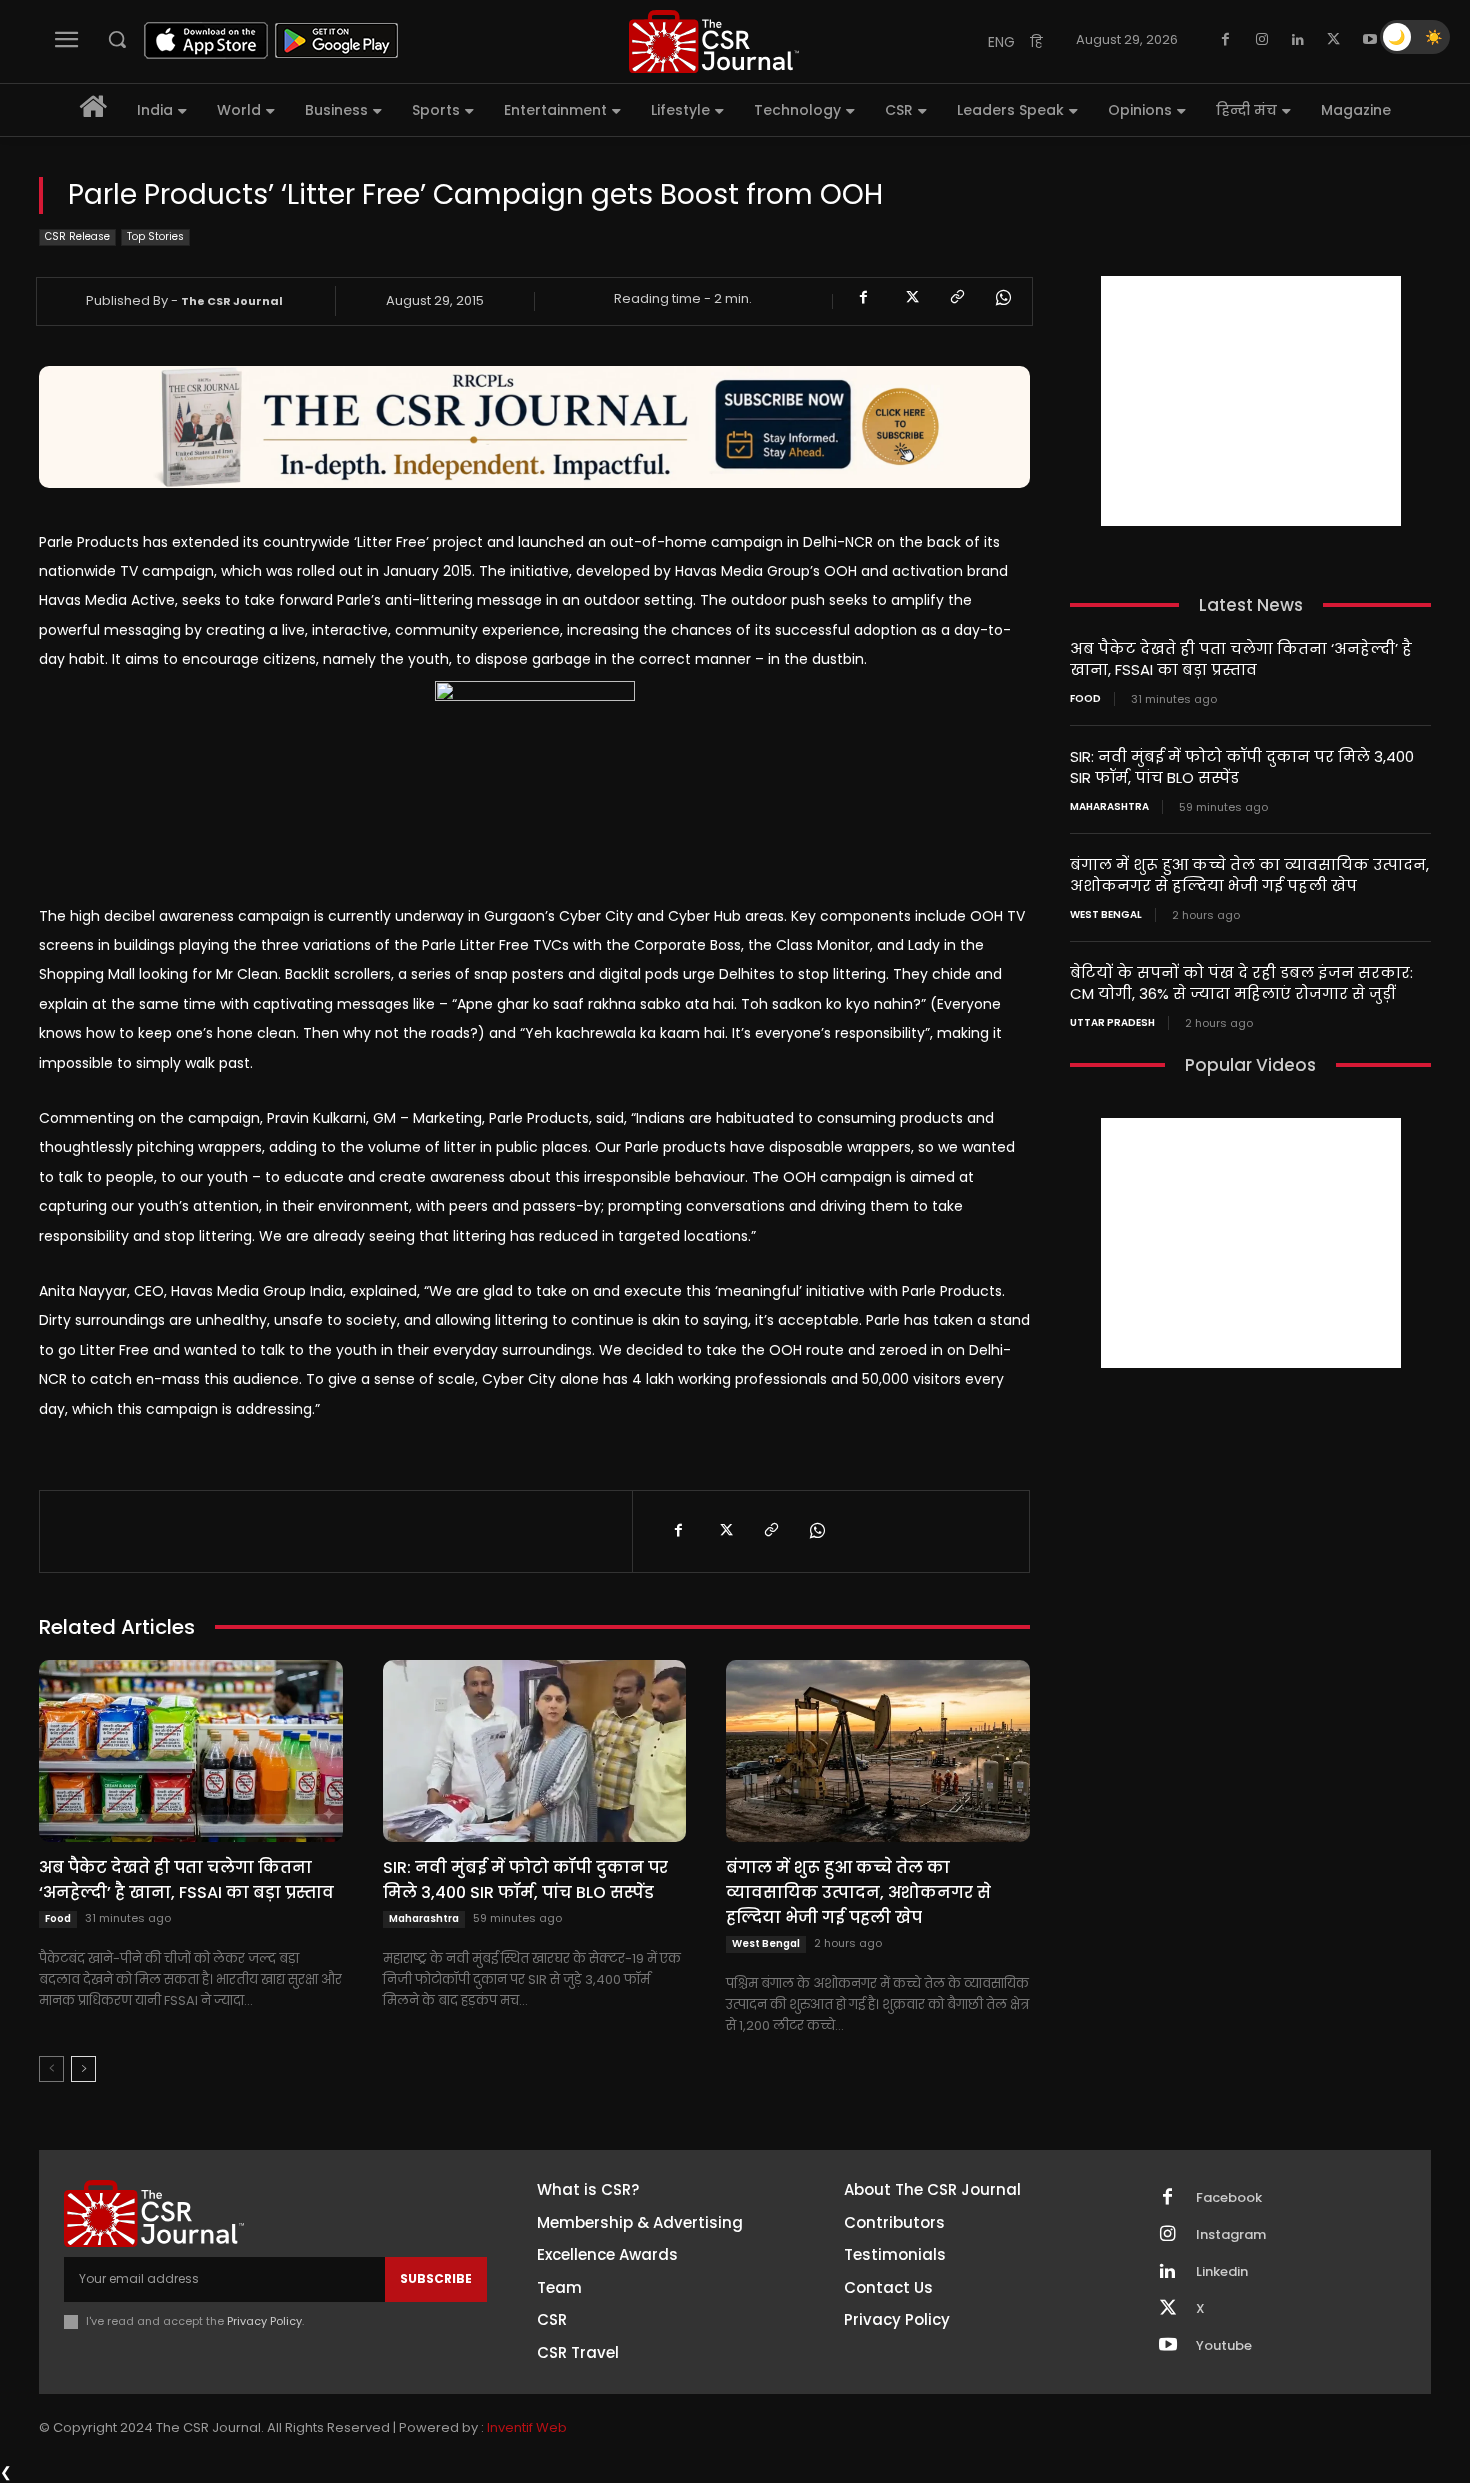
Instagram (1231, 2235)
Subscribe (436, 2278)
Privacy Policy (264, 2321)
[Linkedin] (1298, 40)
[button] (117, 39)
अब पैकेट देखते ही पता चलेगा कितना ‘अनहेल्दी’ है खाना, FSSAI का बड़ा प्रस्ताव (186, 1880)
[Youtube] (1370, 40)
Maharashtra (424, 1918)
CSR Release (77, 236)
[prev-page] (51, 2069)
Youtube (1224, 2346)
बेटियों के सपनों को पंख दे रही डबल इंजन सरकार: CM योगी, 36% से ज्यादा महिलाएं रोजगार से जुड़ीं (1241, 983)
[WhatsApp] (1002, 298)
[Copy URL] (956, 298)
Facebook (1229, 2198)
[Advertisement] (1251, 401)
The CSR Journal (232, 301)
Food (58, 1918)
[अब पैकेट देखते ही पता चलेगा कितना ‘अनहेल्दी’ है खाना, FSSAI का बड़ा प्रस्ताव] (191, 1751)
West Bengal (766, 1943)
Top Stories (155, 236)
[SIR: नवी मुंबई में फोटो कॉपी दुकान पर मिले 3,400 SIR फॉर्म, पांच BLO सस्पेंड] (535, 1751)
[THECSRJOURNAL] (714, 41)
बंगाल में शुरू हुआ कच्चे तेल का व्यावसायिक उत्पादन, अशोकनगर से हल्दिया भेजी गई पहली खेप (858, 1892)
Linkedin (1222, 2272)
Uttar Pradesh (1112, 1023)
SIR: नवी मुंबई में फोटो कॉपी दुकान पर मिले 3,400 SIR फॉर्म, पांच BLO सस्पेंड (525, 1880)
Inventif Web (527, 2427)
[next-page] (83, 2069)
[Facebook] (1226, 40)
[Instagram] (1262, 40)
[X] (1334, 40)
